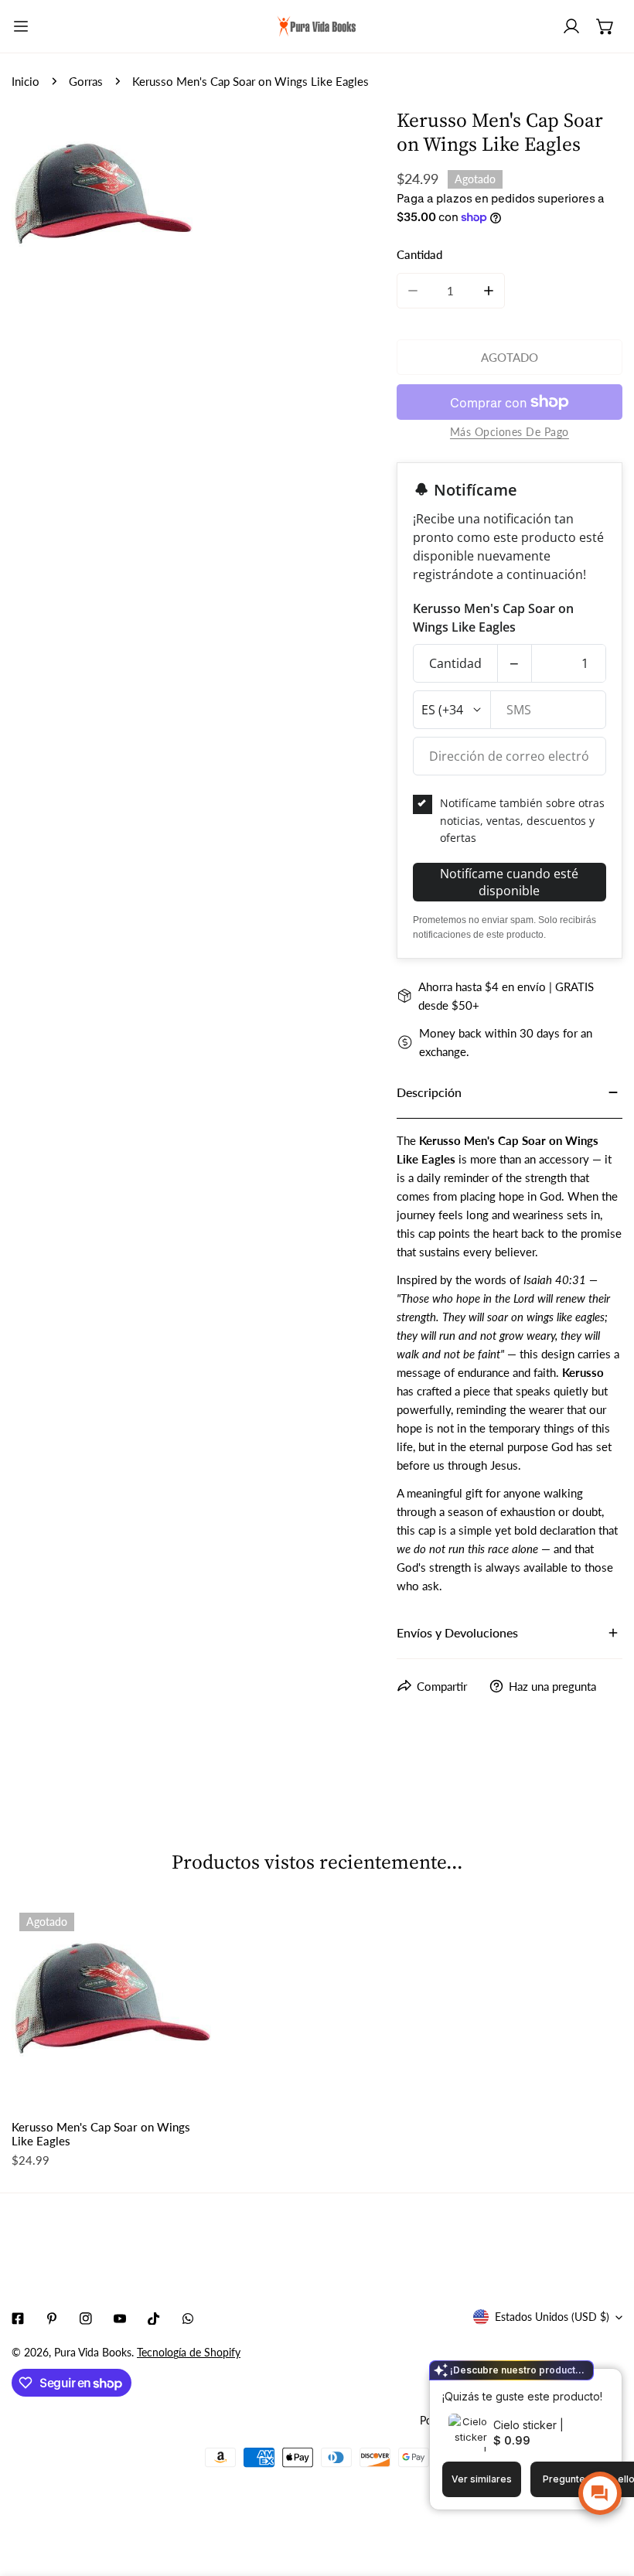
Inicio (26, 81)
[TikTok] (154, 2319)
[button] (605, 26)
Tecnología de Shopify (189, 2352)
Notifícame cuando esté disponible (509, 882)
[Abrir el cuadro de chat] (600, 2493)
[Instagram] (86, 2319)
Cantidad (455, 663)
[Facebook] (18, 2319)
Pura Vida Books (93, 2352)
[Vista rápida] (182, 2087)
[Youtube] (120, 2319)
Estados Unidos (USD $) (552, 2317)
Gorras (86, 81)
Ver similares (482, 2479)
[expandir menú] (21, 26)
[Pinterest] (52, 2319)
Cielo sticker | (528, 2425)
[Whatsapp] (188, 2319)
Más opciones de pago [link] (510, 432)
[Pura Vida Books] (317, 26)
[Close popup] (586, 2382)
